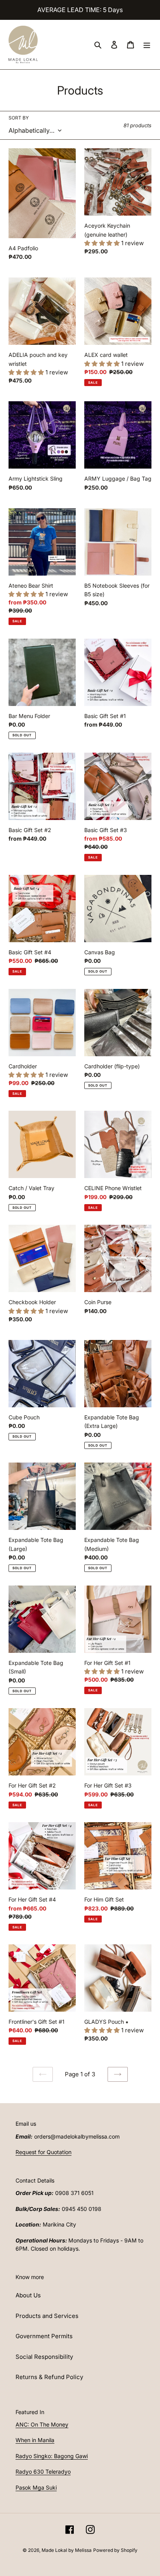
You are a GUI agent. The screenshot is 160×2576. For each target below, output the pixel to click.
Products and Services (47, 2316)
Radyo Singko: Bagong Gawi (52, 2456)
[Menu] (147, 45)
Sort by (19, 118)
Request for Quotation (43, 2152)
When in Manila (35, 2440)
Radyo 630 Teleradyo (43, 2472)
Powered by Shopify (115, 2550)
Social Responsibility (44, 2357)
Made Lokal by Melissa (67, 2550)
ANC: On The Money (42, 2424)
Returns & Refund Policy (49, 2377)
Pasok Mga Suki (36, 2487)
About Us (28, 2295)
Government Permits (44, 2336)
